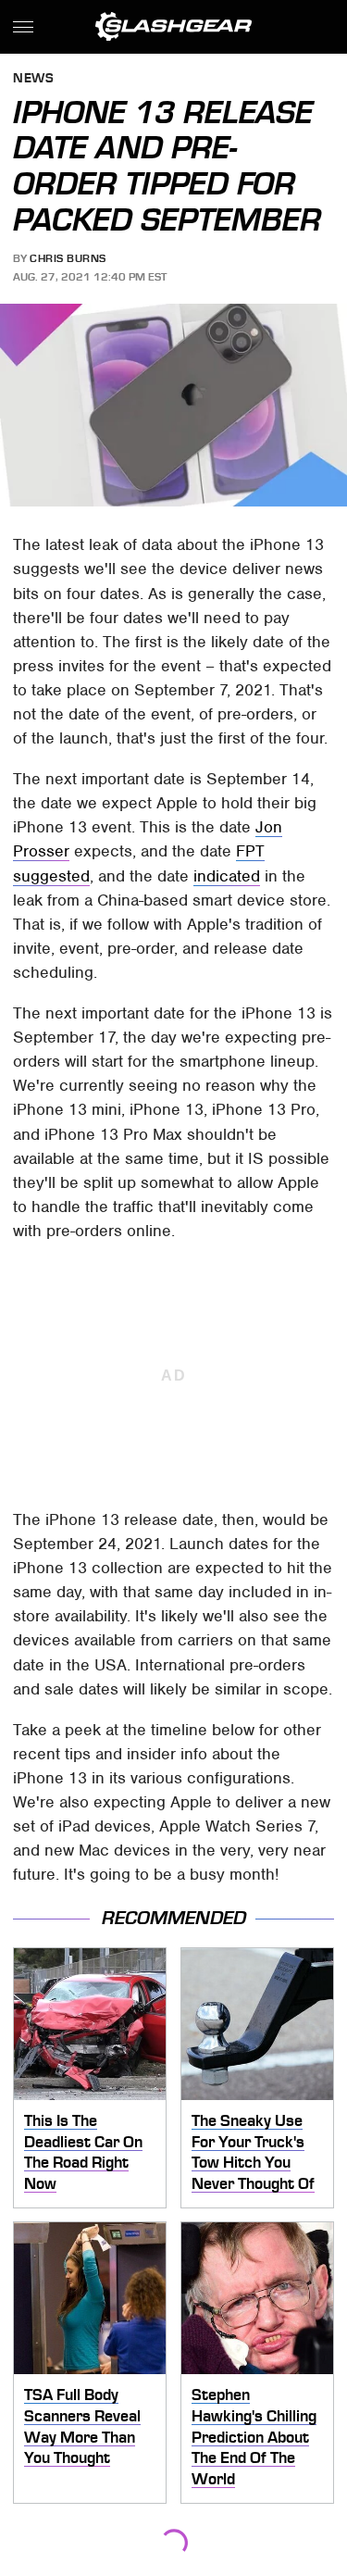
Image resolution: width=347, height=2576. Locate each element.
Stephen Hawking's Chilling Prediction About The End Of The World (254, 2437)
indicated (227, 876)
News (33, 79)
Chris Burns (68, 258)
